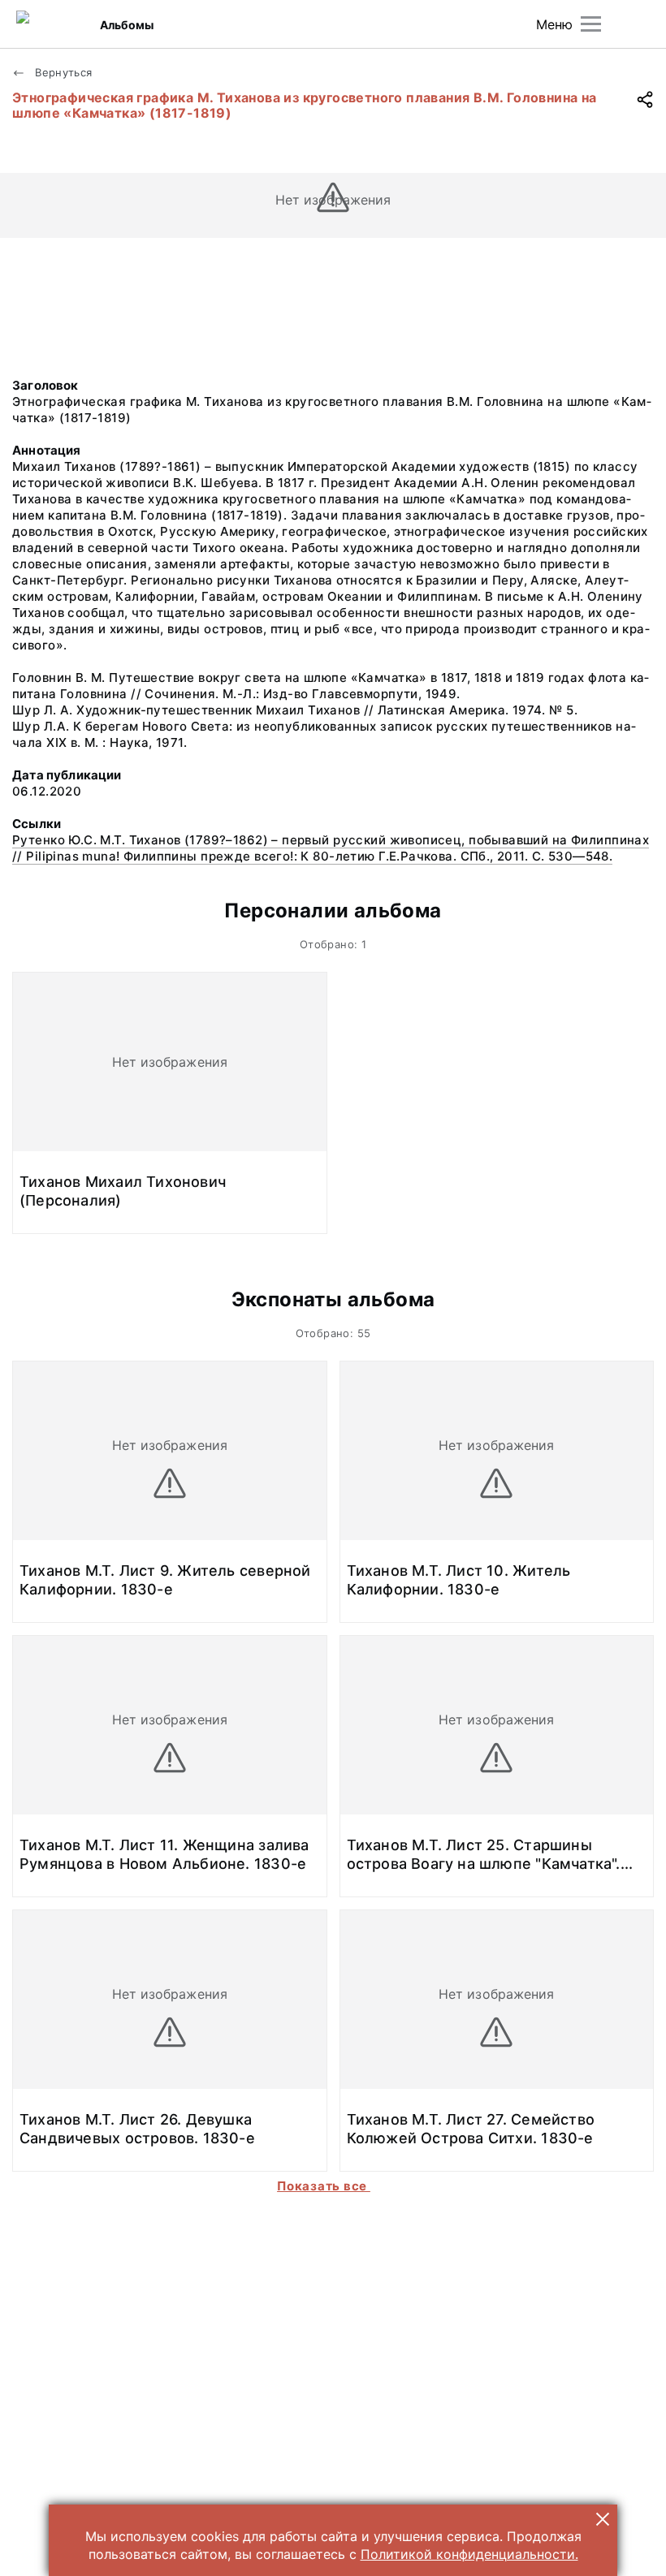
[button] (603, 2519)
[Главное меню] (591, 24)
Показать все (324, 2186)
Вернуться (62, 72)
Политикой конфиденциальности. (469, 2554)
